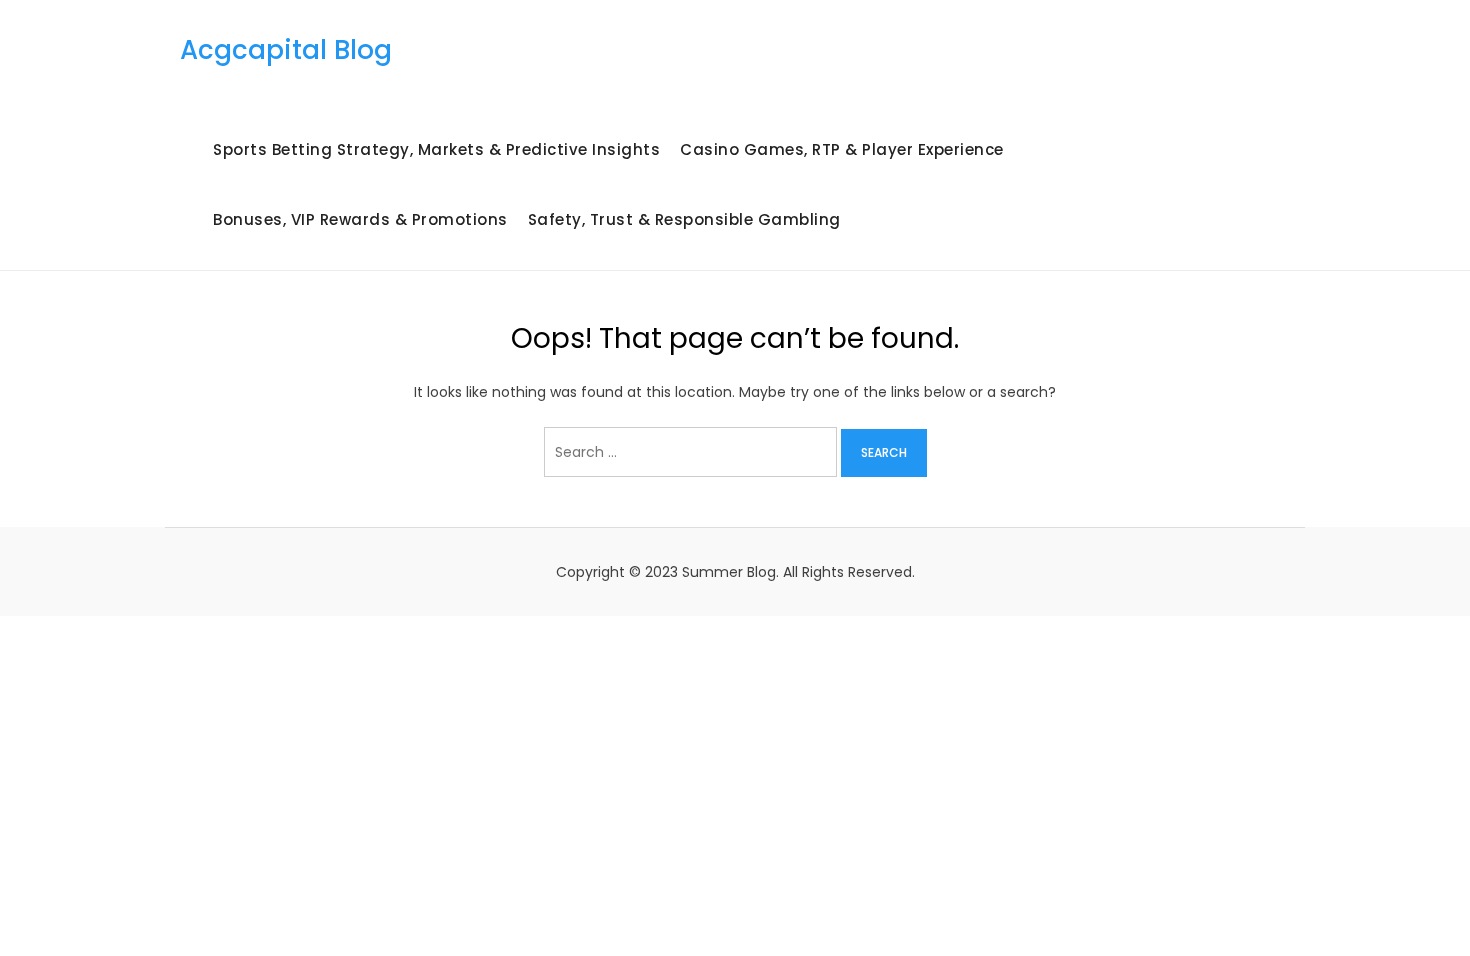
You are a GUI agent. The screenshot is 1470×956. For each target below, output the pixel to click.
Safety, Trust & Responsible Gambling (684, 219)
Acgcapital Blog (286, 50)
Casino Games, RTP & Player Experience (842, 149)
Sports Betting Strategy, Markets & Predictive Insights (436, 149)
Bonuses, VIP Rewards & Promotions (360, 219)
